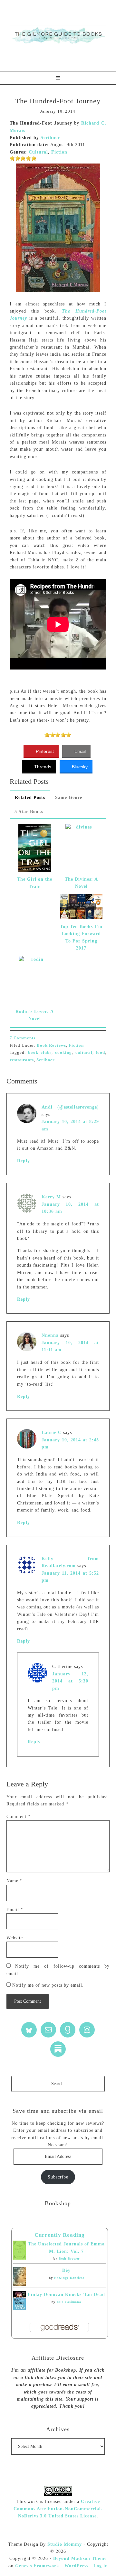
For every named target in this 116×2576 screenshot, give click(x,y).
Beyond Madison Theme (80, 2558)
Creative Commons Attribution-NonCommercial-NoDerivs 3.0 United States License (58, 2509)
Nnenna (50, 1335)
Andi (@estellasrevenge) (70, 1107)
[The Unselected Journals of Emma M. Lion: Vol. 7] (19, 2258)
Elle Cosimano (69, 2302)
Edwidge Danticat (69, 2278)
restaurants (22, 1060)
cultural (84, 1052)
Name (15, 1881)
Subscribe (58, 2177)
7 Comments (23, 1038)
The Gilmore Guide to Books (58, 35)
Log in (101, 2566)
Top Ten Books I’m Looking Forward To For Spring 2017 (81, 937)
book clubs (40, 1052)
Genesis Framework (37, 2566)
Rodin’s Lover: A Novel (35, 1015)
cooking (63, 1052)
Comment (19, 1817)
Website (15, 1938)
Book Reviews (51, 1045)
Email (15, 1910)
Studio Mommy (65, 2544)
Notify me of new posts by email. (48, 1985)
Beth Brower (69, 2258)
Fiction (59, 152)
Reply (24, 1161)
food (100, 1052)
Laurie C (52, 1433)
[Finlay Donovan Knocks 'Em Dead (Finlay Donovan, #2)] (19, 2309)
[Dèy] (19, 2285)
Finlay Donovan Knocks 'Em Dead (66, 2295)
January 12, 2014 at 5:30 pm (70, 1681)
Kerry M (51, 1197)
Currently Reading (60, 2235)
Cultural (38, 152)
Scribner (50, 138)
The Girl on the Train (35, 883)
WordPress (76, 2566)
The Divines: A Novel (81, 883)
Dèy (66, 2270)
